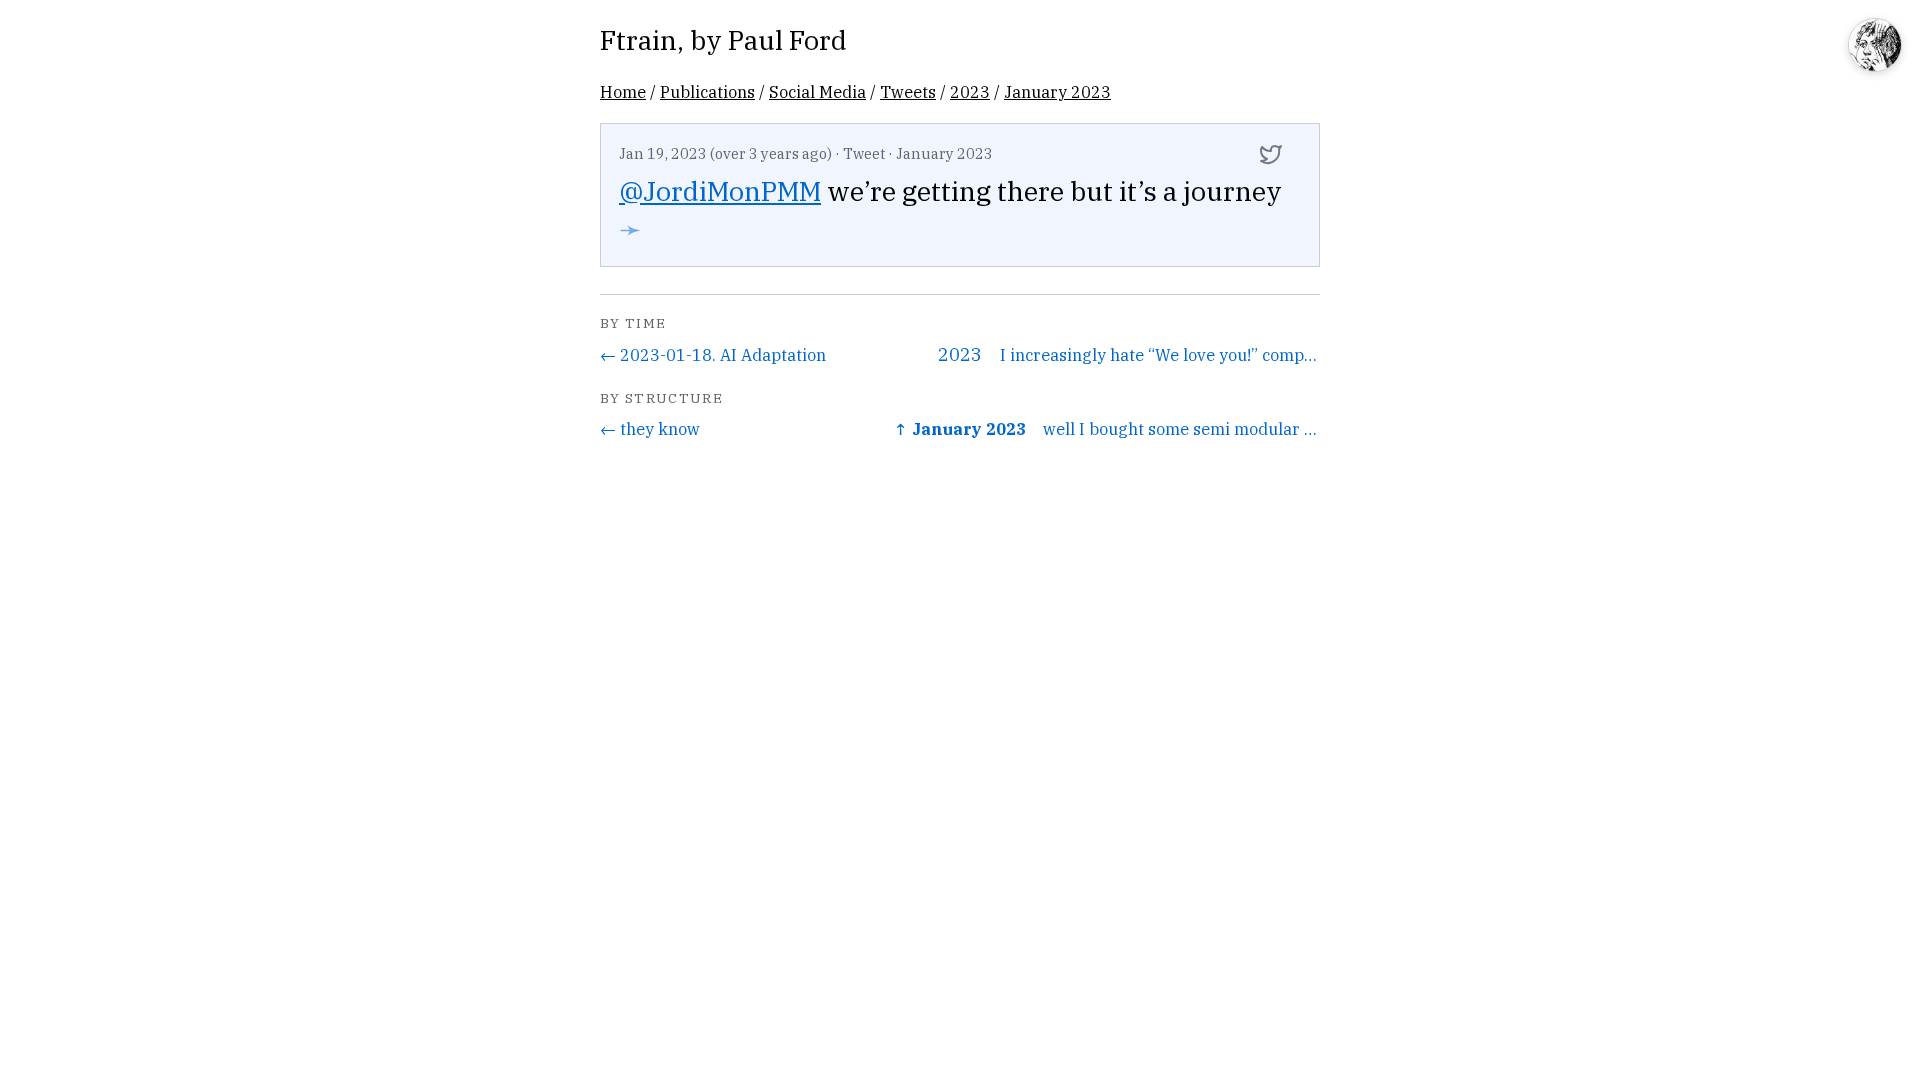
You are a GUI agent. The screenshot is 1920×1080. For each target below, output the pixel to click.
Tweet (864, 153)
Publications (707, 91)
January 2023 (1057, 91)
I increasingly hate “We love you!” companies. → (1160, 354)
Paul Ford (787, 39)
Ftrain (638, 39)
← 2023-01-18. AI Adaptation (713, 354)
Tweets (908, 91)
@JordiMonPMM (720, 190)
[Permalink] (1271, 154)
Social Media (817, 91)
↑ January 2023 (960, 428)
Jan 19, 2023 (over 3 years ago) (725, 153)
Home (623, 91)
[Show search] (1875, 46)
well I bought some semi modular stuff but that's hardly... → (1181, 428)
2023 (970, 91)
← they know (650, 428)
